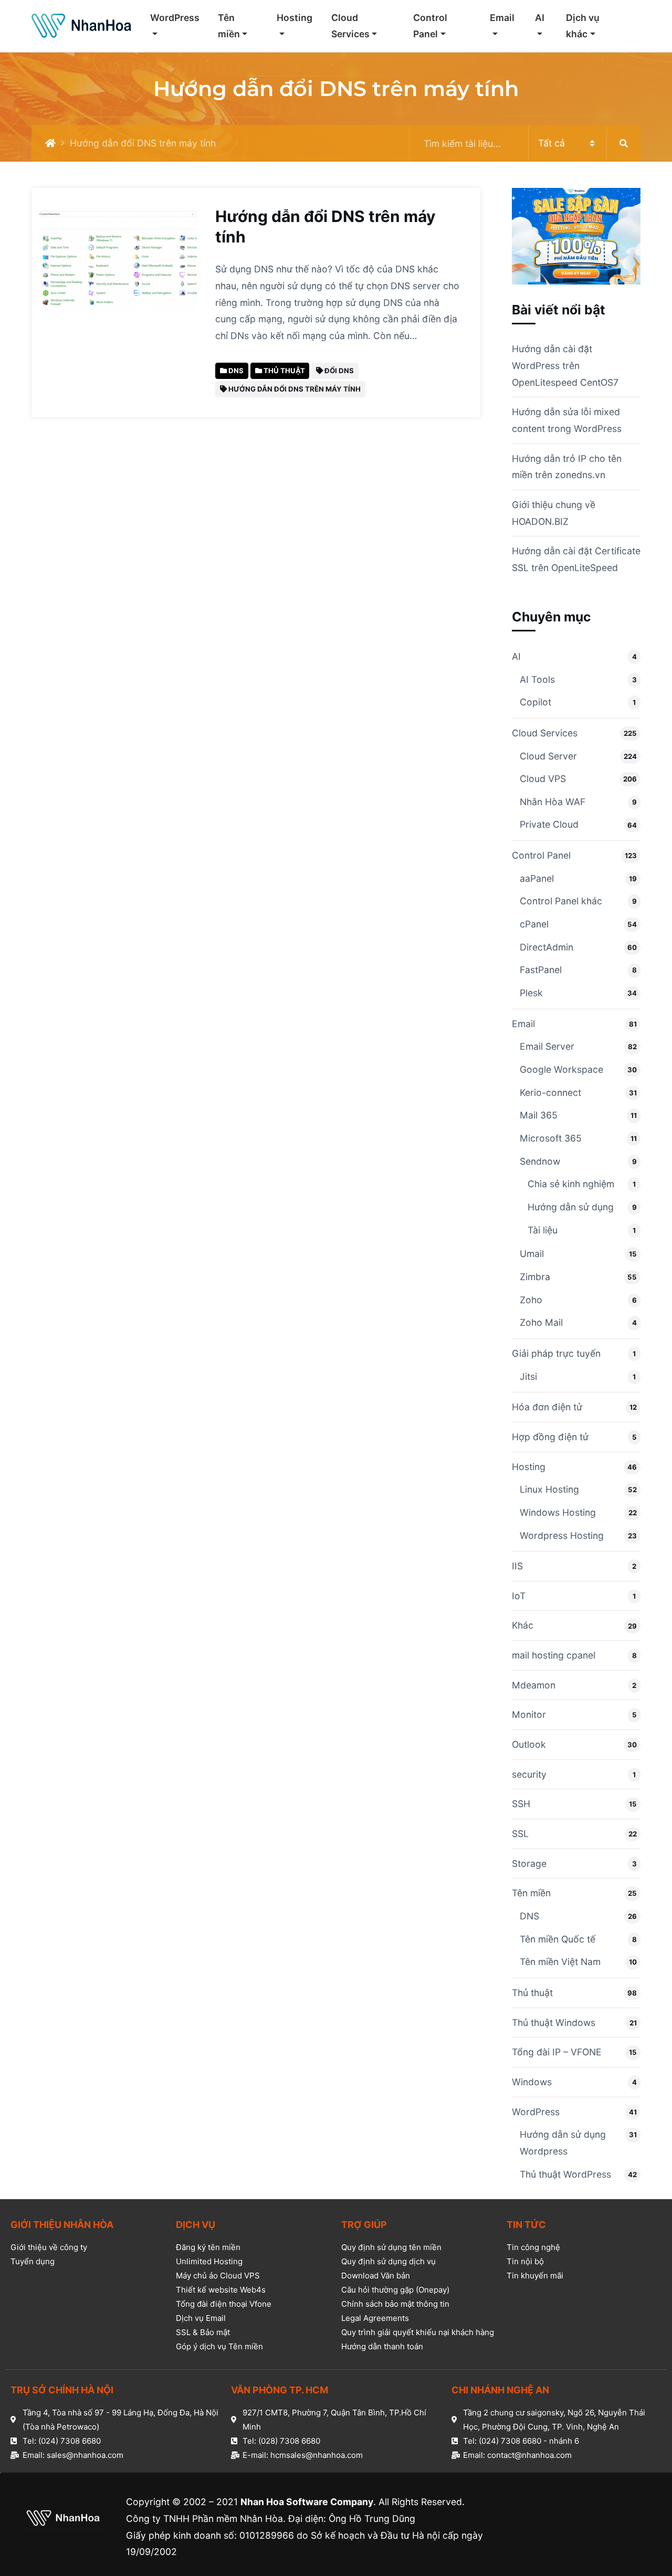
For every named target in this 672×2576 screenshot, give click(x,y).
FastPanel (541, 970)
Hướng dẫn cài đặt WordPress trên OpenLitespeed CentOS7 (565, 365)
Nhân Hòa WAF (553, 802)
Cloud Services (350, 26)
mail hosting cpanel (554, 1655)
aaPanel (537, 878)
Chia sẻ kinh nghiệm (571, 1184)
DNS (529, 1916)
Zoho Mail (541, 1322)
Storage (529, 1864)
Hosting (295, 18)
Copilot (535, 702)
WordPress (175, 18)
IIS (517, 1566)
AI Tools (537, 679)
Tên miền (229, 26)
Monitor (529, 1714)
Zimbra (535, 1277)
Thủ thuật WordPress (565, 2174)
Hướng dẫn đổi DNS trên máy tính (325, 226)
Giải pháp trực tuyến (556, 1353)
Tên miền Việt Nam (560, 1962)
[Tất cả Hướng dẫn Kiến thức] (525, 143)
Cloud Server (548, 756)
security (529, 1774)
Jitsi (528, 1376)
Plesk (531, 993)
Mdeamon (534, 1685)
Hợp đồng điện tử (550, 1437)
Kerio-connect (550, 1092)
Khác (523, 1625)
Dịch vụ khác (583, 26)
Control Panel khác (561, 901)
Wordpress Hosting (562, 1535)
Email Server (547, 1046)
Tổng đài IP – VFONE (557, 2052)
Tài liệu (543, 1230)
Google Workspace (561, 1069)
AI (540, 18)
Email (502, 18)
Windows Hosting (558, 1512)
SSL (520, 1834)
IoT (519, 1596)
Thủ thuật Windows (554, 2023)
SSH (521, 1804)
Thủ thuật (532, 1993)
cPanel (534, 924)
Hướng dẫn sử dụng (571, 1207)
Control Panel (430, 26)
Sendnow (540, 1161)
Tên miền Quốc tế (558, 1939)
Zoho (531, 1300)
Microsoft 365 (551, 1138)
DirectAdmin (547, 947)
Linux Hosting (549, 1489)
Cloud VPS (543, 779)
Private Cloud (549, 824)
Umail (532, 1254)
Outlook (529, 1744)
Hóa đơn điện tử (547, 1407)
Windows (532, 2082)
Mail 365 (539, 1115)
